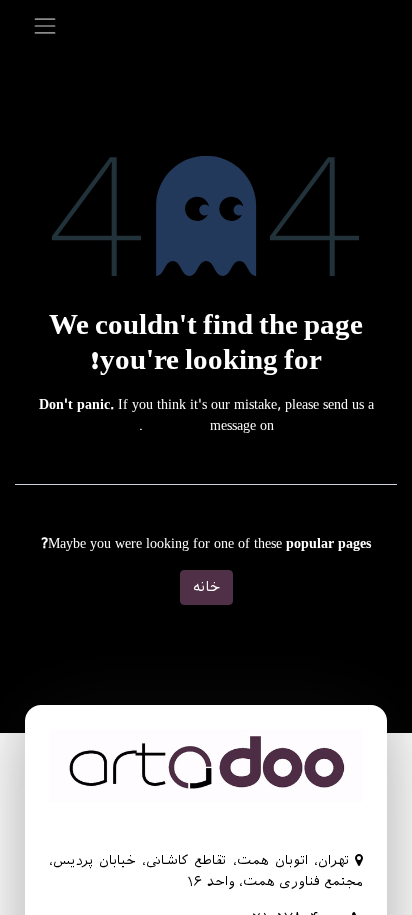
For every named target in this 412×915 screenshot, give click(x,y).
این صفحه (174, 425)
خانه (206, 587)
